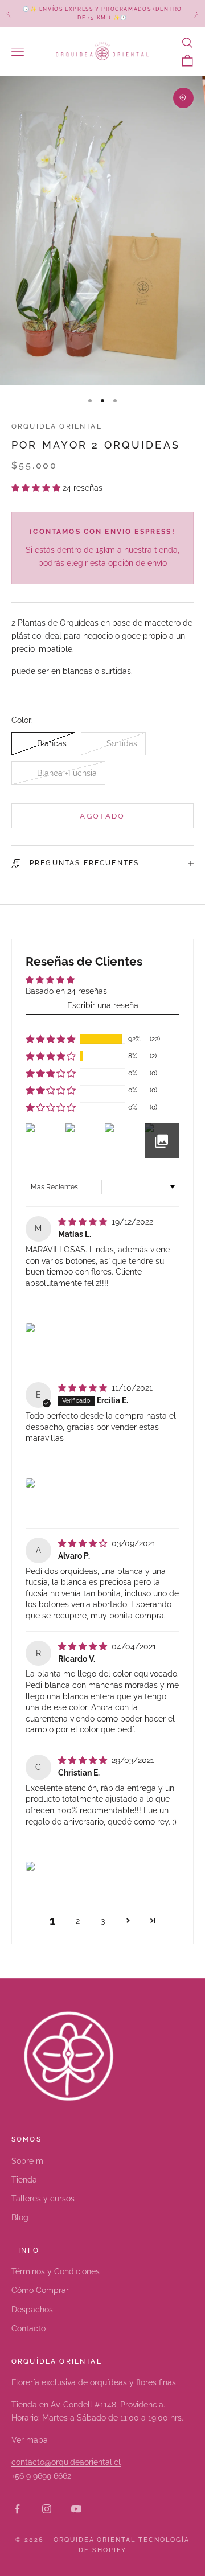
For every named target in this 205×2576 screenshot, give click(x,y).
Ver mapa (30, 2440)
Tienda (24, 2180)
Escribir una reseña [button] (103, 1005)
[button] (37, 488)
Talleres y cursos (43, 2199)
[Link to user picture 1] (30, 1328)
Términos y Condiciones (56, 2271)
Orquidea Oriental (57, 426)
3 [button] (103, 1921)
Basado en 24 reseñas (66, 991)
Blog (20, 2217)
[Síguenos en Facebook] (17, 2509)
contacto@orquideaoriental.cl (66, 2462)
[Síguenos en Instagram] (47, 2509)
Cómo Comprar (40, 2290)
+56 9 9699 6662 (41, 2476)
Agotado (102, 816)
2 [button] (78, 1921)
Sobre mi (28, 2161)
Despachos (32, 2310)
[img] (84, 1222)
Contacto (28, 2328)
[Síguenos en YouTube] (76, 2509)
